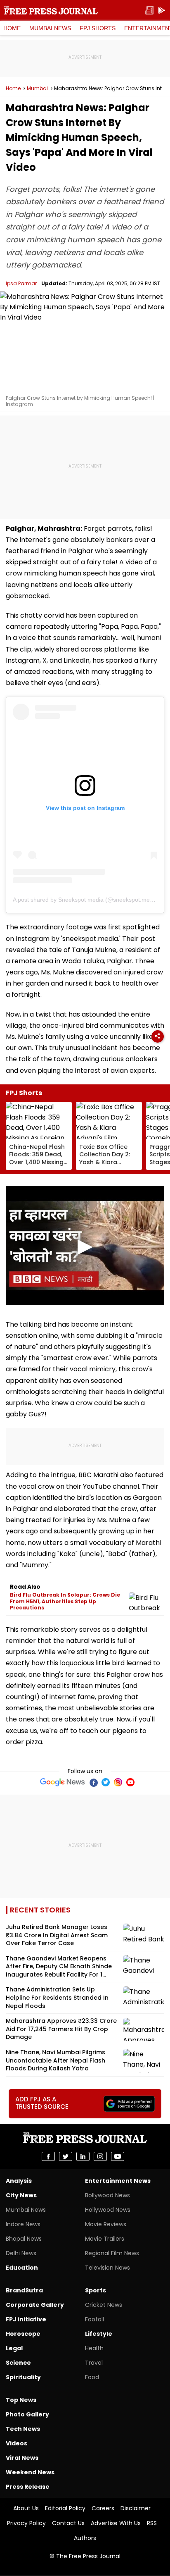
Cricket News (104, 2305)
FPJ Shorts (98, 28)
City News (21, 2195)
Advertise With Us (116, 2523)
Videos (17, 2443)
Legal (14, 2348)
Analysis (19, 2181)
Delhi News (21, 2253)
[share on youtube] (118, 2156)
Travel (94, 2363)
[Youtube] (130, 1782)
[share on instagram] (100, 2156)
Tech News (23, 2429)
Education (22, 2268)
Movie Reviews (106, 2224)
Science (18, 2363)
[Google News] (63, 1782)
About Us (26, 2508)
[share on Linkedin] (83, 2156)
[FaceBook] (93, 1782)
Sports (96, 2290)
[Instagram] (118, 1782)
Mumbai (37, 88)
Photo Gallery (27, 2414)
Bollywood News (107, 2195)
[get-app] (162, 11)
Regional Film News (112, 2253)
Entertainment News (118, 2181)
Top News (21, 2400)
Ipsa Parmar (21, 283)
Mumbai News (50, 28)
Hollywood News (108, 2210)
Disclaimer (136, 2508)
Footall (94, 2319)
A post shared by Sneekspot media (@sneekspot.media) (86, 900)
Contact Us (68, 2523)
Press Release (28, 2487)
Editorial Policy (65, 2508)
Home (12, 28)
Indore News (23, 2224)
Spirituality (23, 2377)
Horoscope (23, 2334)
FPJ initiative (26, 2319)
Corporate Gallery (35, 2305)
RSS (152, 2523)
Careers (103, 2508)
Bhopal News (24, 2239)
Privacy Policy (26, 2523)
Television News (107, 2268)
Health (94, 2348)
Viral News (22, 2458)
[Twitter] (106, 1782)
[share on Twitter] (66, 2156)
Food (92, 2377)
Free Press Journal (51, 10)
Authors (85, 2538)
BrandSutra (24, 2290)
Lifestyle (99, 2334)
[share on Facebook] (48, 2156)
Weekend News (30, 2472)
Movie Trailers (105, 2239)
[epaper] (149, 11)
